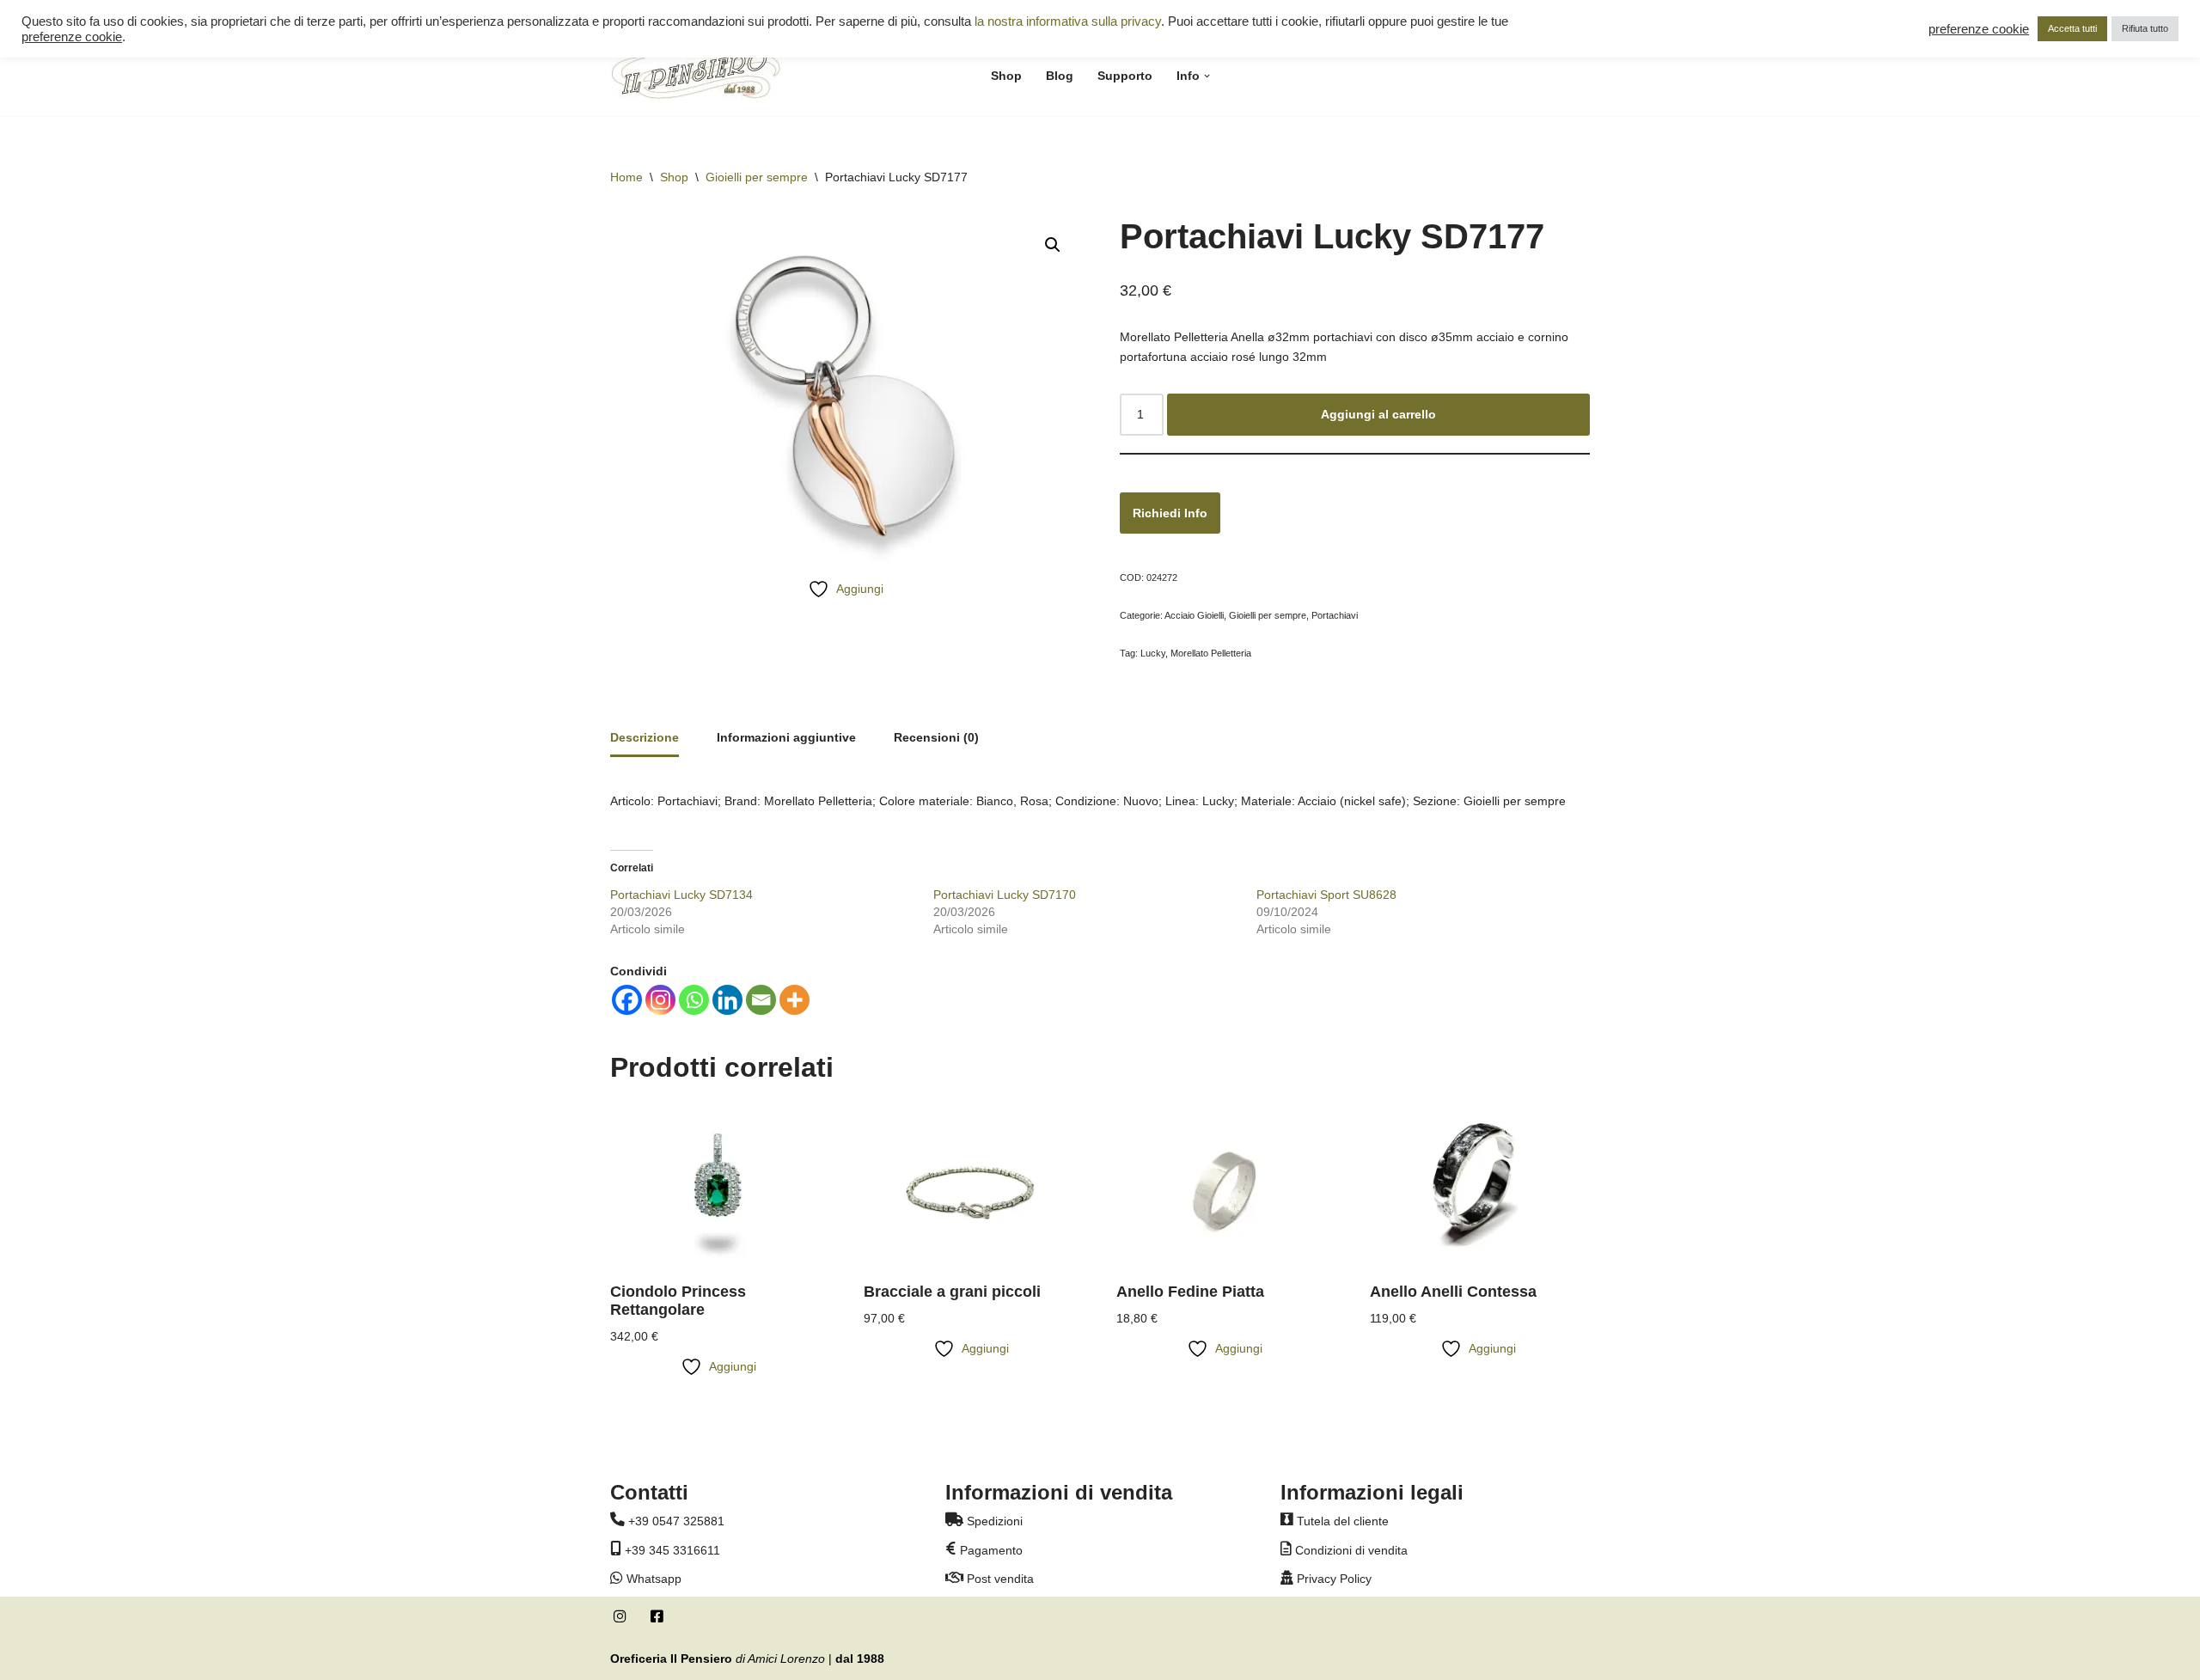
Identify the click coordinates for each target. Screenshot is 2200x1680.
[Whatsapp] (694, 1000)
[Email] (761, 1000)
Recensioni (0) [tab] (936, 737)
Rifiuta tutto (2145, 28)
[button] (1207, 76)
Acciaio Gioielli (1194, 615)
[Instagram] (660, 1000)
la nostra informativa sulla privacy (1068, 21)
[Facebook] (627, 1000)
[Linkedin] (727, 1000)
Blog (1060, 76)
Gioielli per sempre (757, 177)
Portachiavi (1335, 615)
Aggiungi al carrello (1378, 414)
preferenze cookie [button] (72, 37)
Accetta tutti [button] (2072, 28)
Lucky (1153, 653)
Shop (1006, 76)
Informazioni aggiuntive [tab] (786, 737)
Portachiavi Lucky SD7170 (1005, 895)
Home (626, 177)
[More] (794, 1000)
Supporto (1125, 76)
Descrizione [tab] (645, 737)
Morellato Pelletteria (1211, 653)
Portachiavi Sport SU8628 (1326, 895)
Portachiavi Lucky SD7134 (681, 895)
